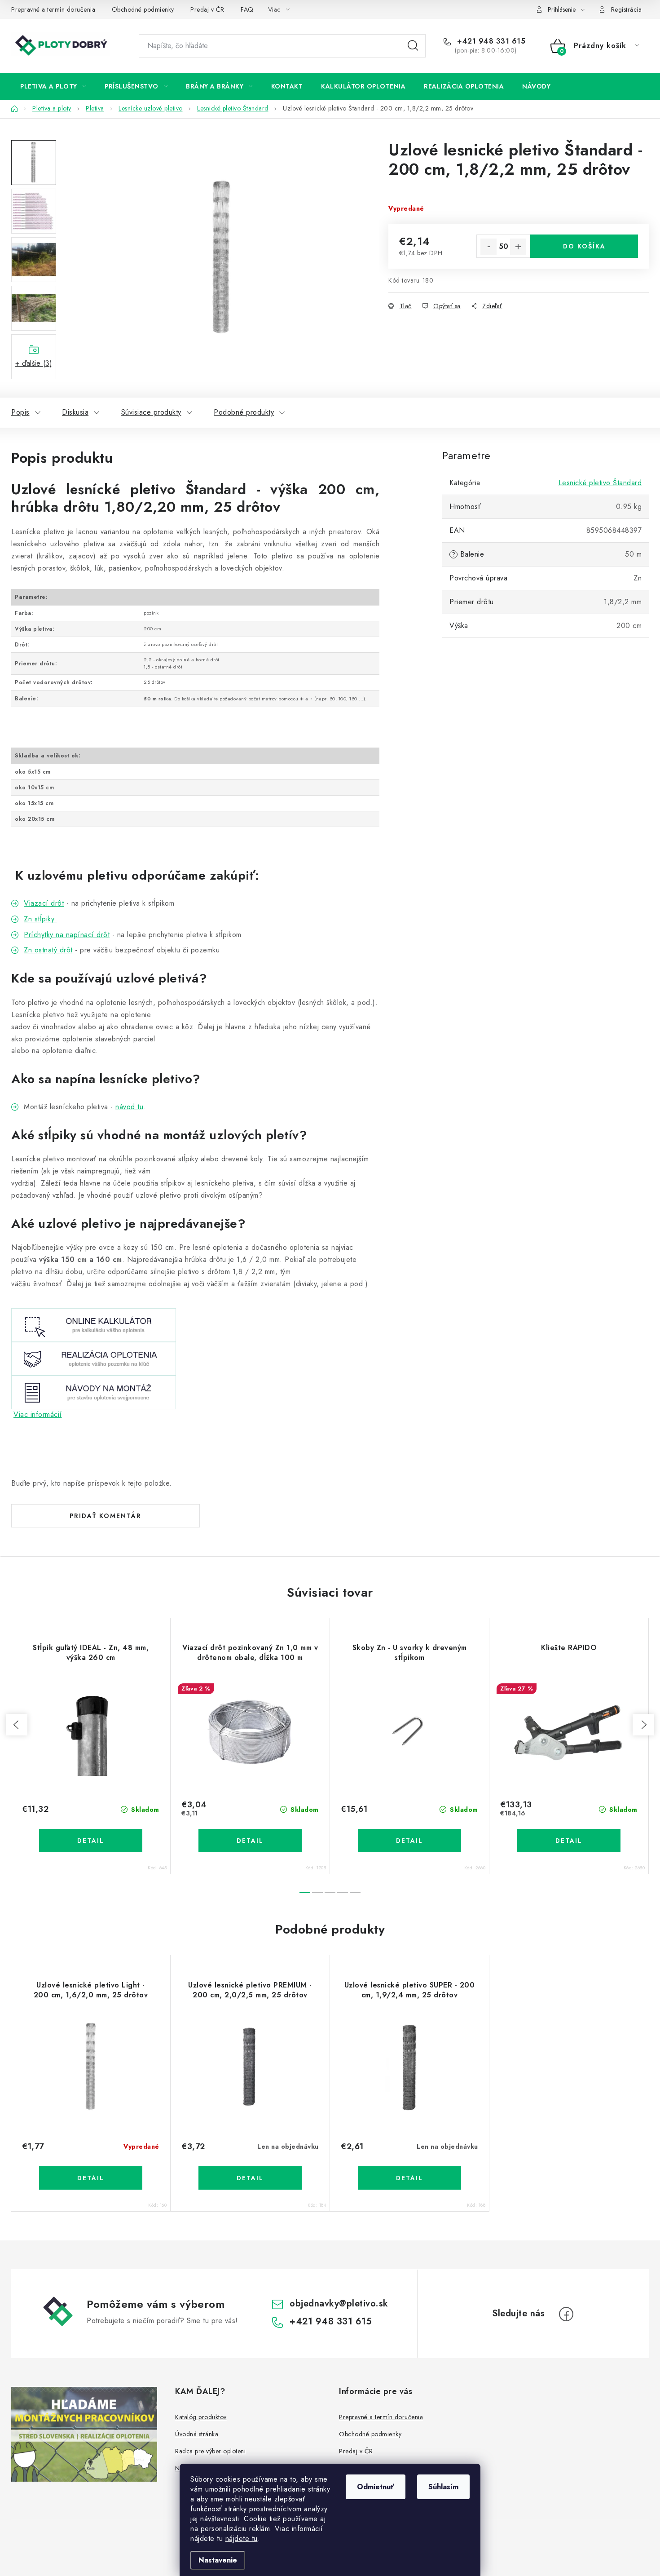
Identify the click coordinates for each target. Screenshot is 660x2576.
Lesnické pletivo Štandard (600, 483)
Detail (91, 1841)
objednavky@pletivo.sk (339, 2304)
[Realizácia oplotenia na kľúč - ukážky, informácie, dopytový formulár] (94, 1358)
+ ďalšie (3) (34, 363)
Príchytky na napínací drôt (67, 935)
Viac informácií (38, 1414)
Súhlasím (443, 2487)
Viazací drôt (44, 903)
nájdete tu (242, 2538)
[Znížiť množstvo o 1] (488, 247)
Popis (20, 412)
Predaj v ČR (207, 9)
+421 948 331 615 (490, 41)
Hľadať (413, 46)
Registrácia (627, 9)
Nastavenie (218, 2560)
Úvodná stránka (197, 2434)
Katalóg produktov (201, 2417)
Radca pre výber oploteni (210, 2451)
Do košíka (584, 246)
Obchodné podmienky (143, 9)
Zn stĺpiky (40, 919)
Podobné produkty (244, 412)
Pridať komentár (106, 1516)
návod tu (129, 1107)
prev (17, 1725)
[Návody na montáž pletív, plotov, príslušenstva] (94, 1392)
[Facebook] (566, 2314)
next (643, 1725)
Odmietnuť (376, 2487)
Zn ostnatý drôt (48, 950)
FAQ (247, 9)
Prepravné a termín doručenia (53, 9)
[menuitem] (53, 86)
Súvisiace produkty (151, 412)
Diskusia (75, 412)
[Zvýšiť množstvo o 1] (518, 247)
